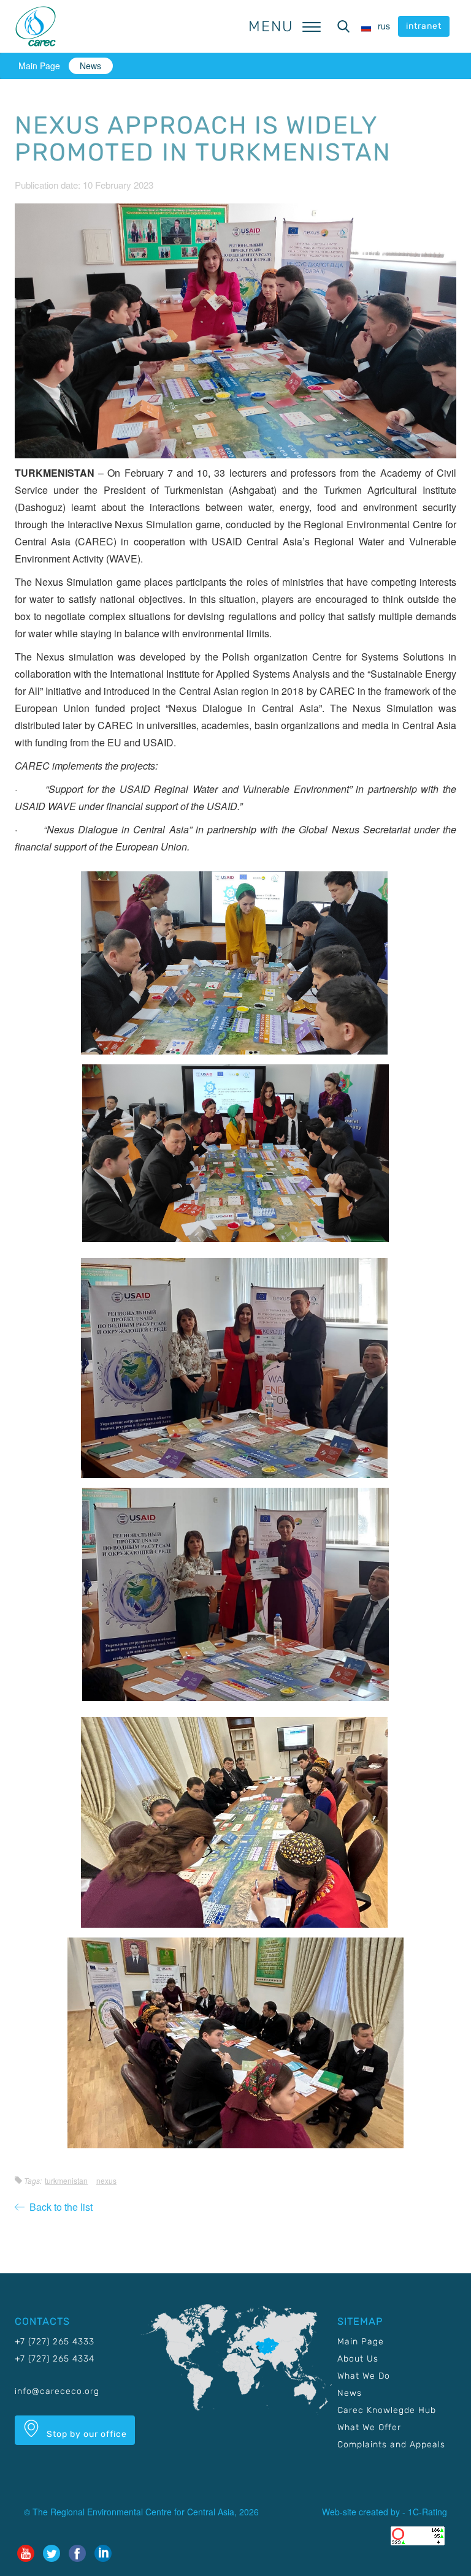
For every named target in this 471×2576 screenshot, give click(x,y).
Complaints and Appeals (391, 2445)
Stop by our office (86, 2434)
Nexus (106, 2180)
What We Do (364, 2376)
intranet (424, 26)
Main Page (39, 66)
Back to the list (59, 2207)
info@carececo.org (57, 2391)
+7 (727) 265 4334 (55, 2359)
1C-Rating (427, 2512)
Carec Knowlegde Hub (387, 2410)
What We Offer (369, 2427)
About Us (358, 2359)
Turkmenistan (66, 2180)
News (90, 66)
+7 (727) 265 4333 (55, 2342)
